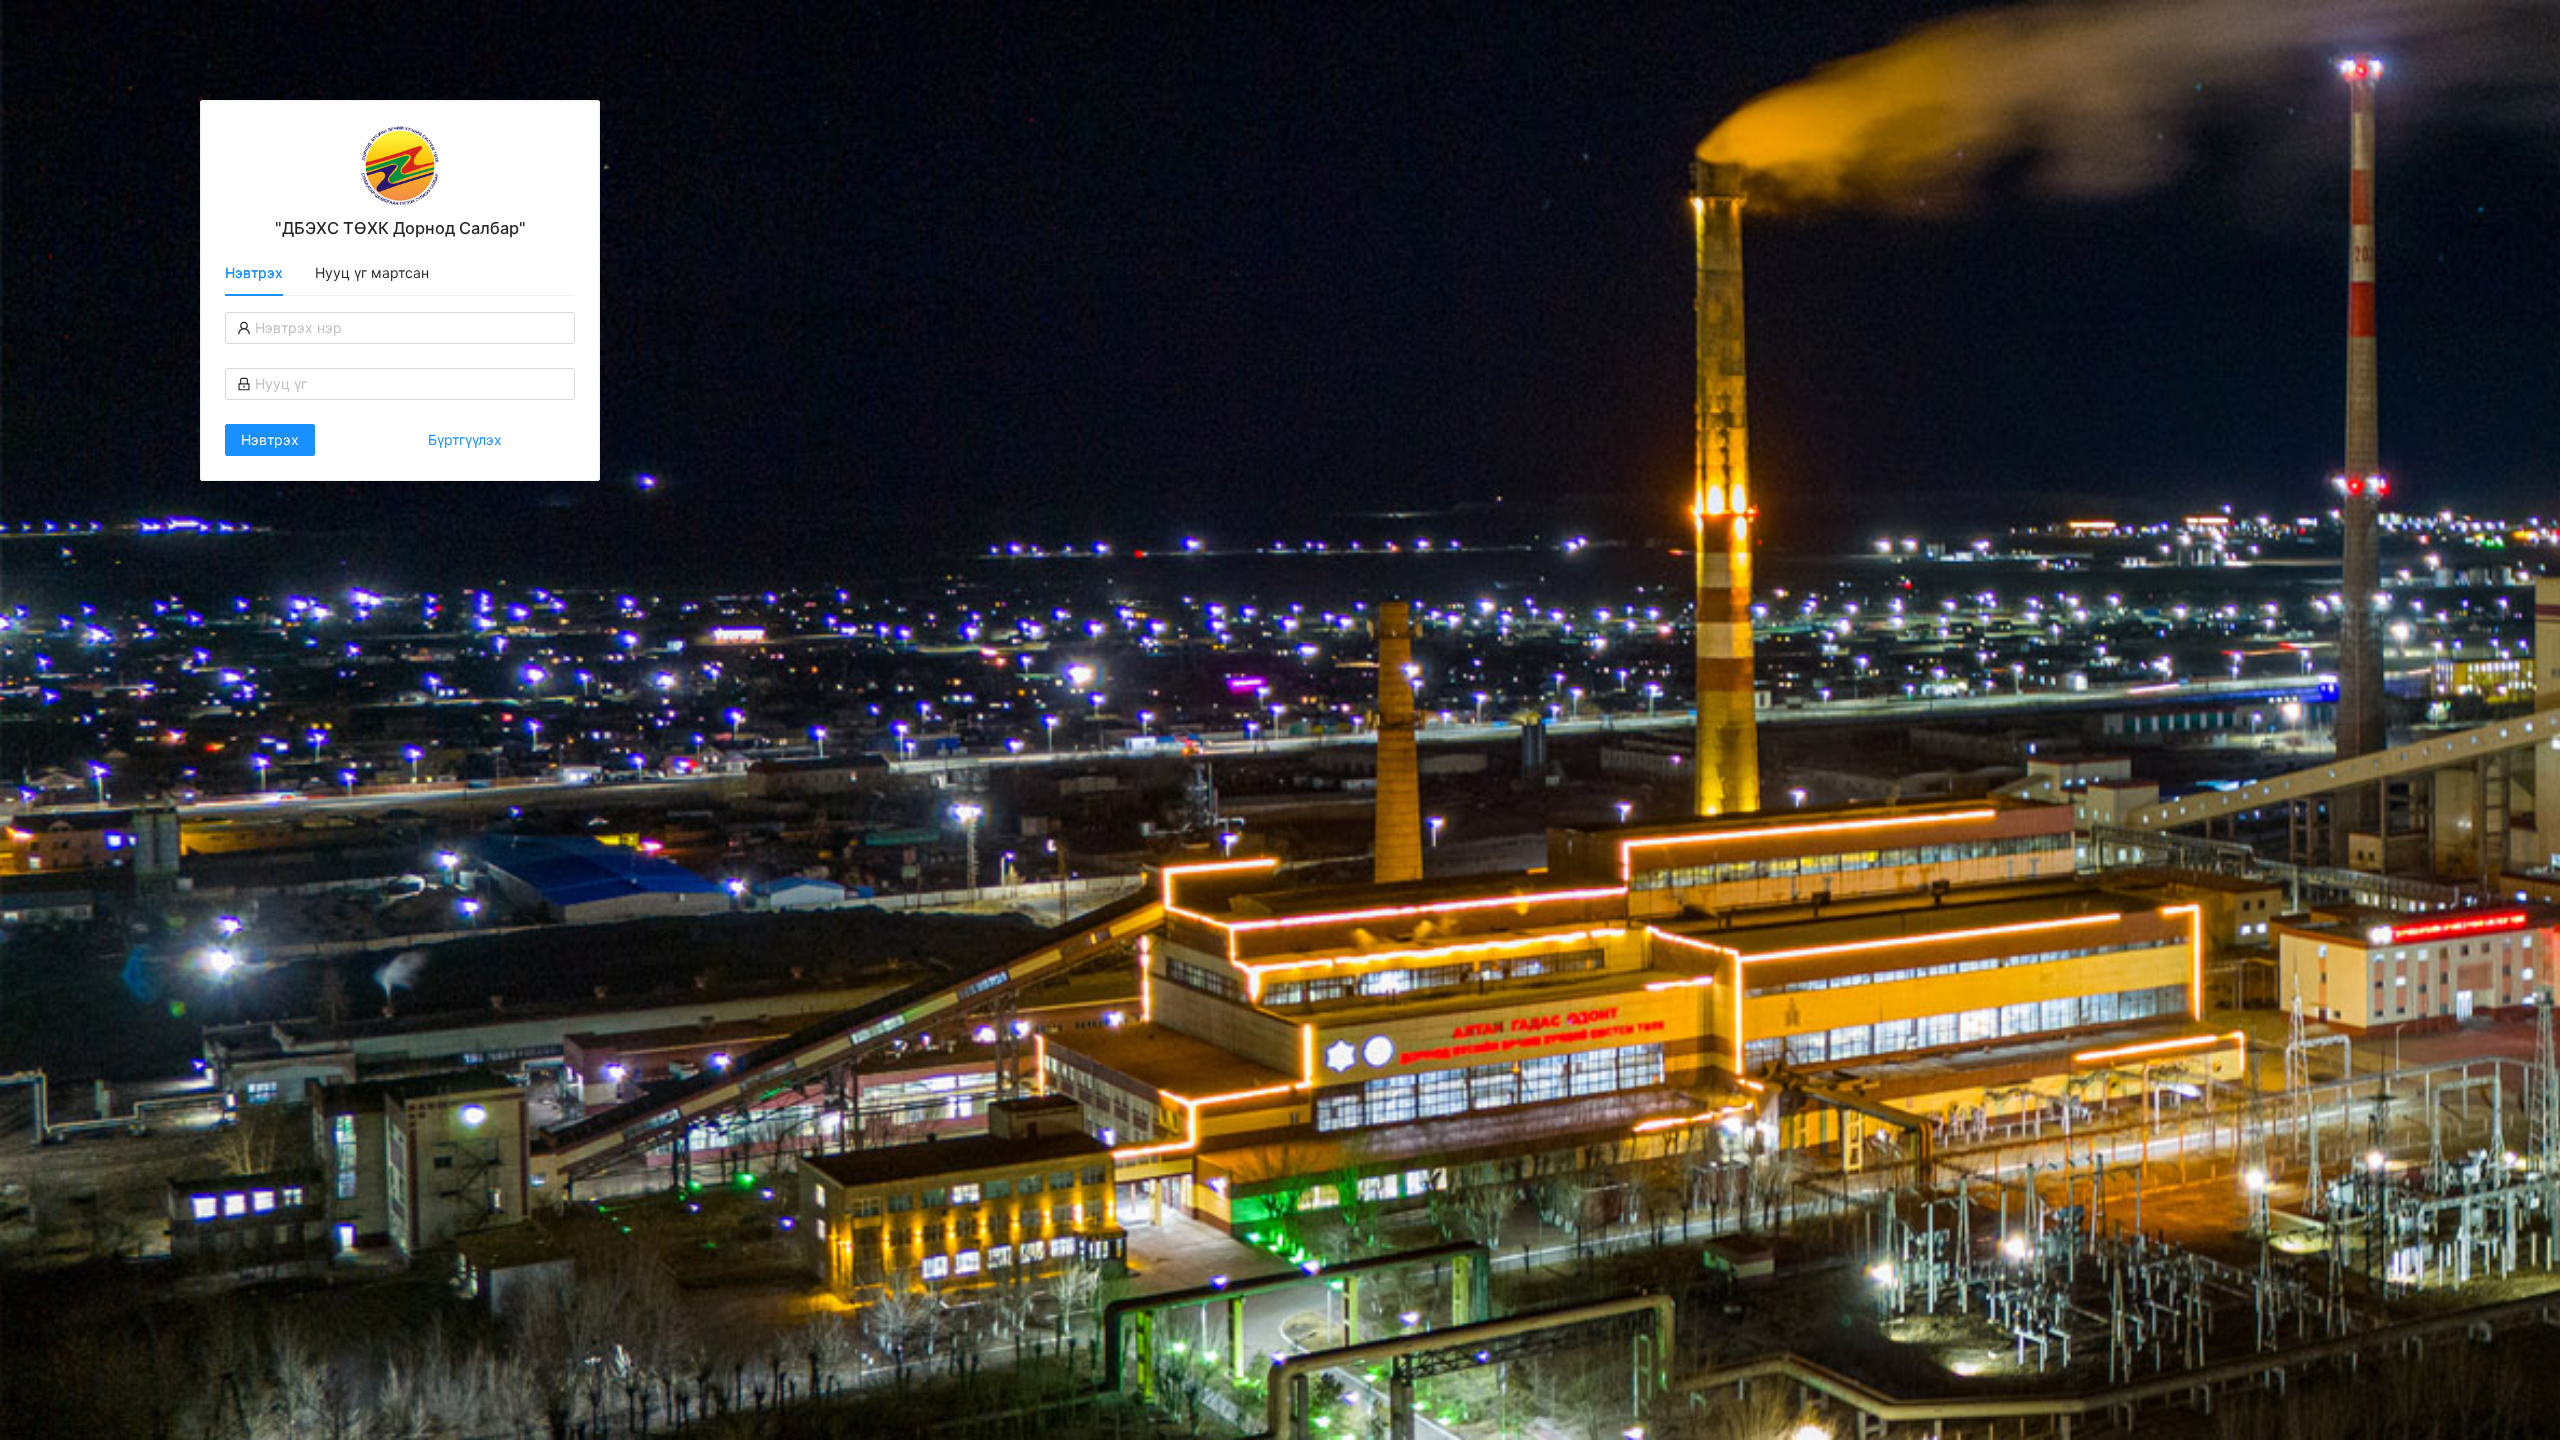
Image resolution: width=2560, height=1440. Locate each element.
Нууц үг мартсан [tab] (372, 272)
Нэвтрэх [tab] (254, 272)
